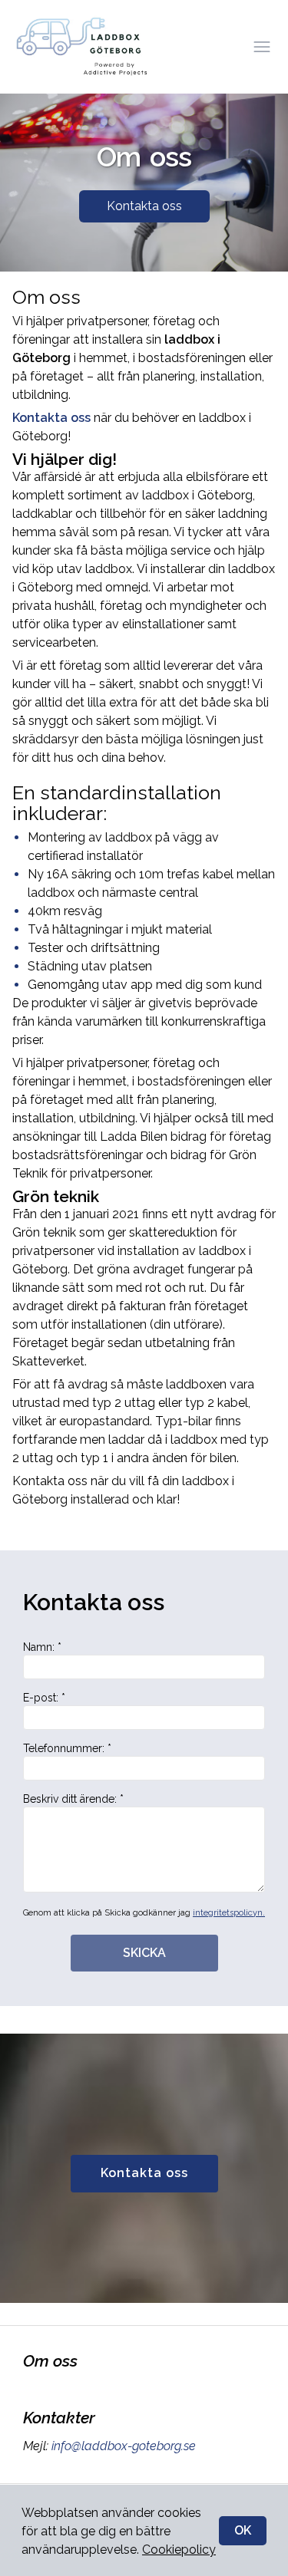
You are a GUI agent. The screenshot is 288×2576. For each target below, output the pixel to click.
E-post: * (44, 1698)
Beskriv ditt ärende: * (73, 1799)
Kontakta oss (144, 206)
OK (243, 2530)
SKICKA (144, 1953)
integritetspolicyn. (229, 1913)
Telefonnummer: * (67, 1748)
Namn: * (42, 1647)
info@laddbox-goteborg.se (124, 2446)
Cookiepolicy (179, 2550)
